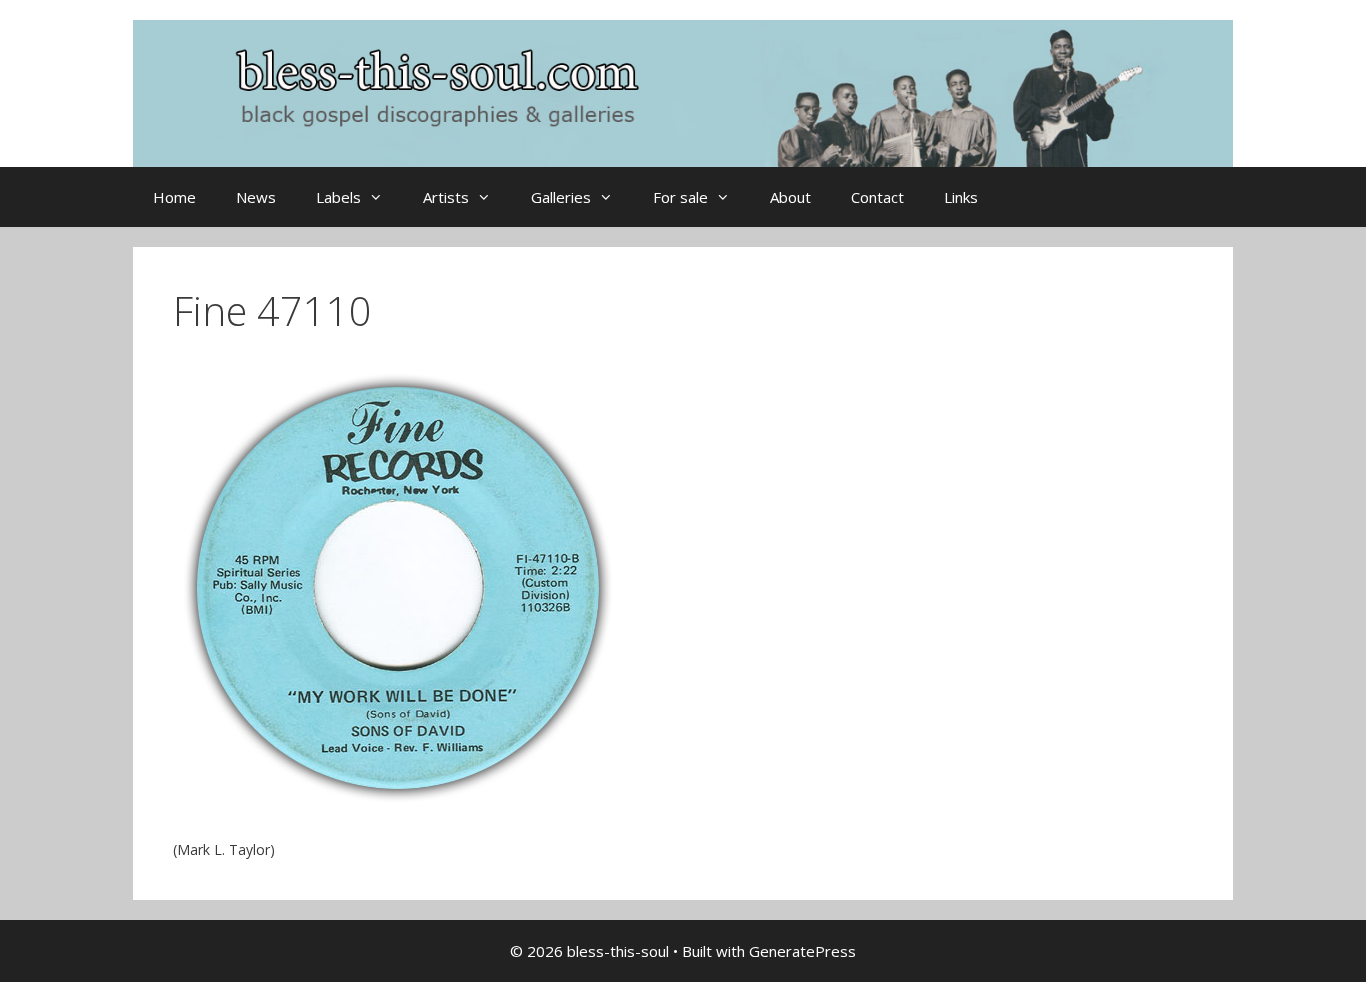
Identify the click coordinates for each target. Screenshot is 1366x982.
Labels (338, 197)
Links (961, 197)
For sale (680, 197)
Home (174, 197)
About (790, 197)
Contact (877, 197)
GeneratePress (802, 951)
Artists (446, 197)
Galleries (561, 197)
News (256, 197)
